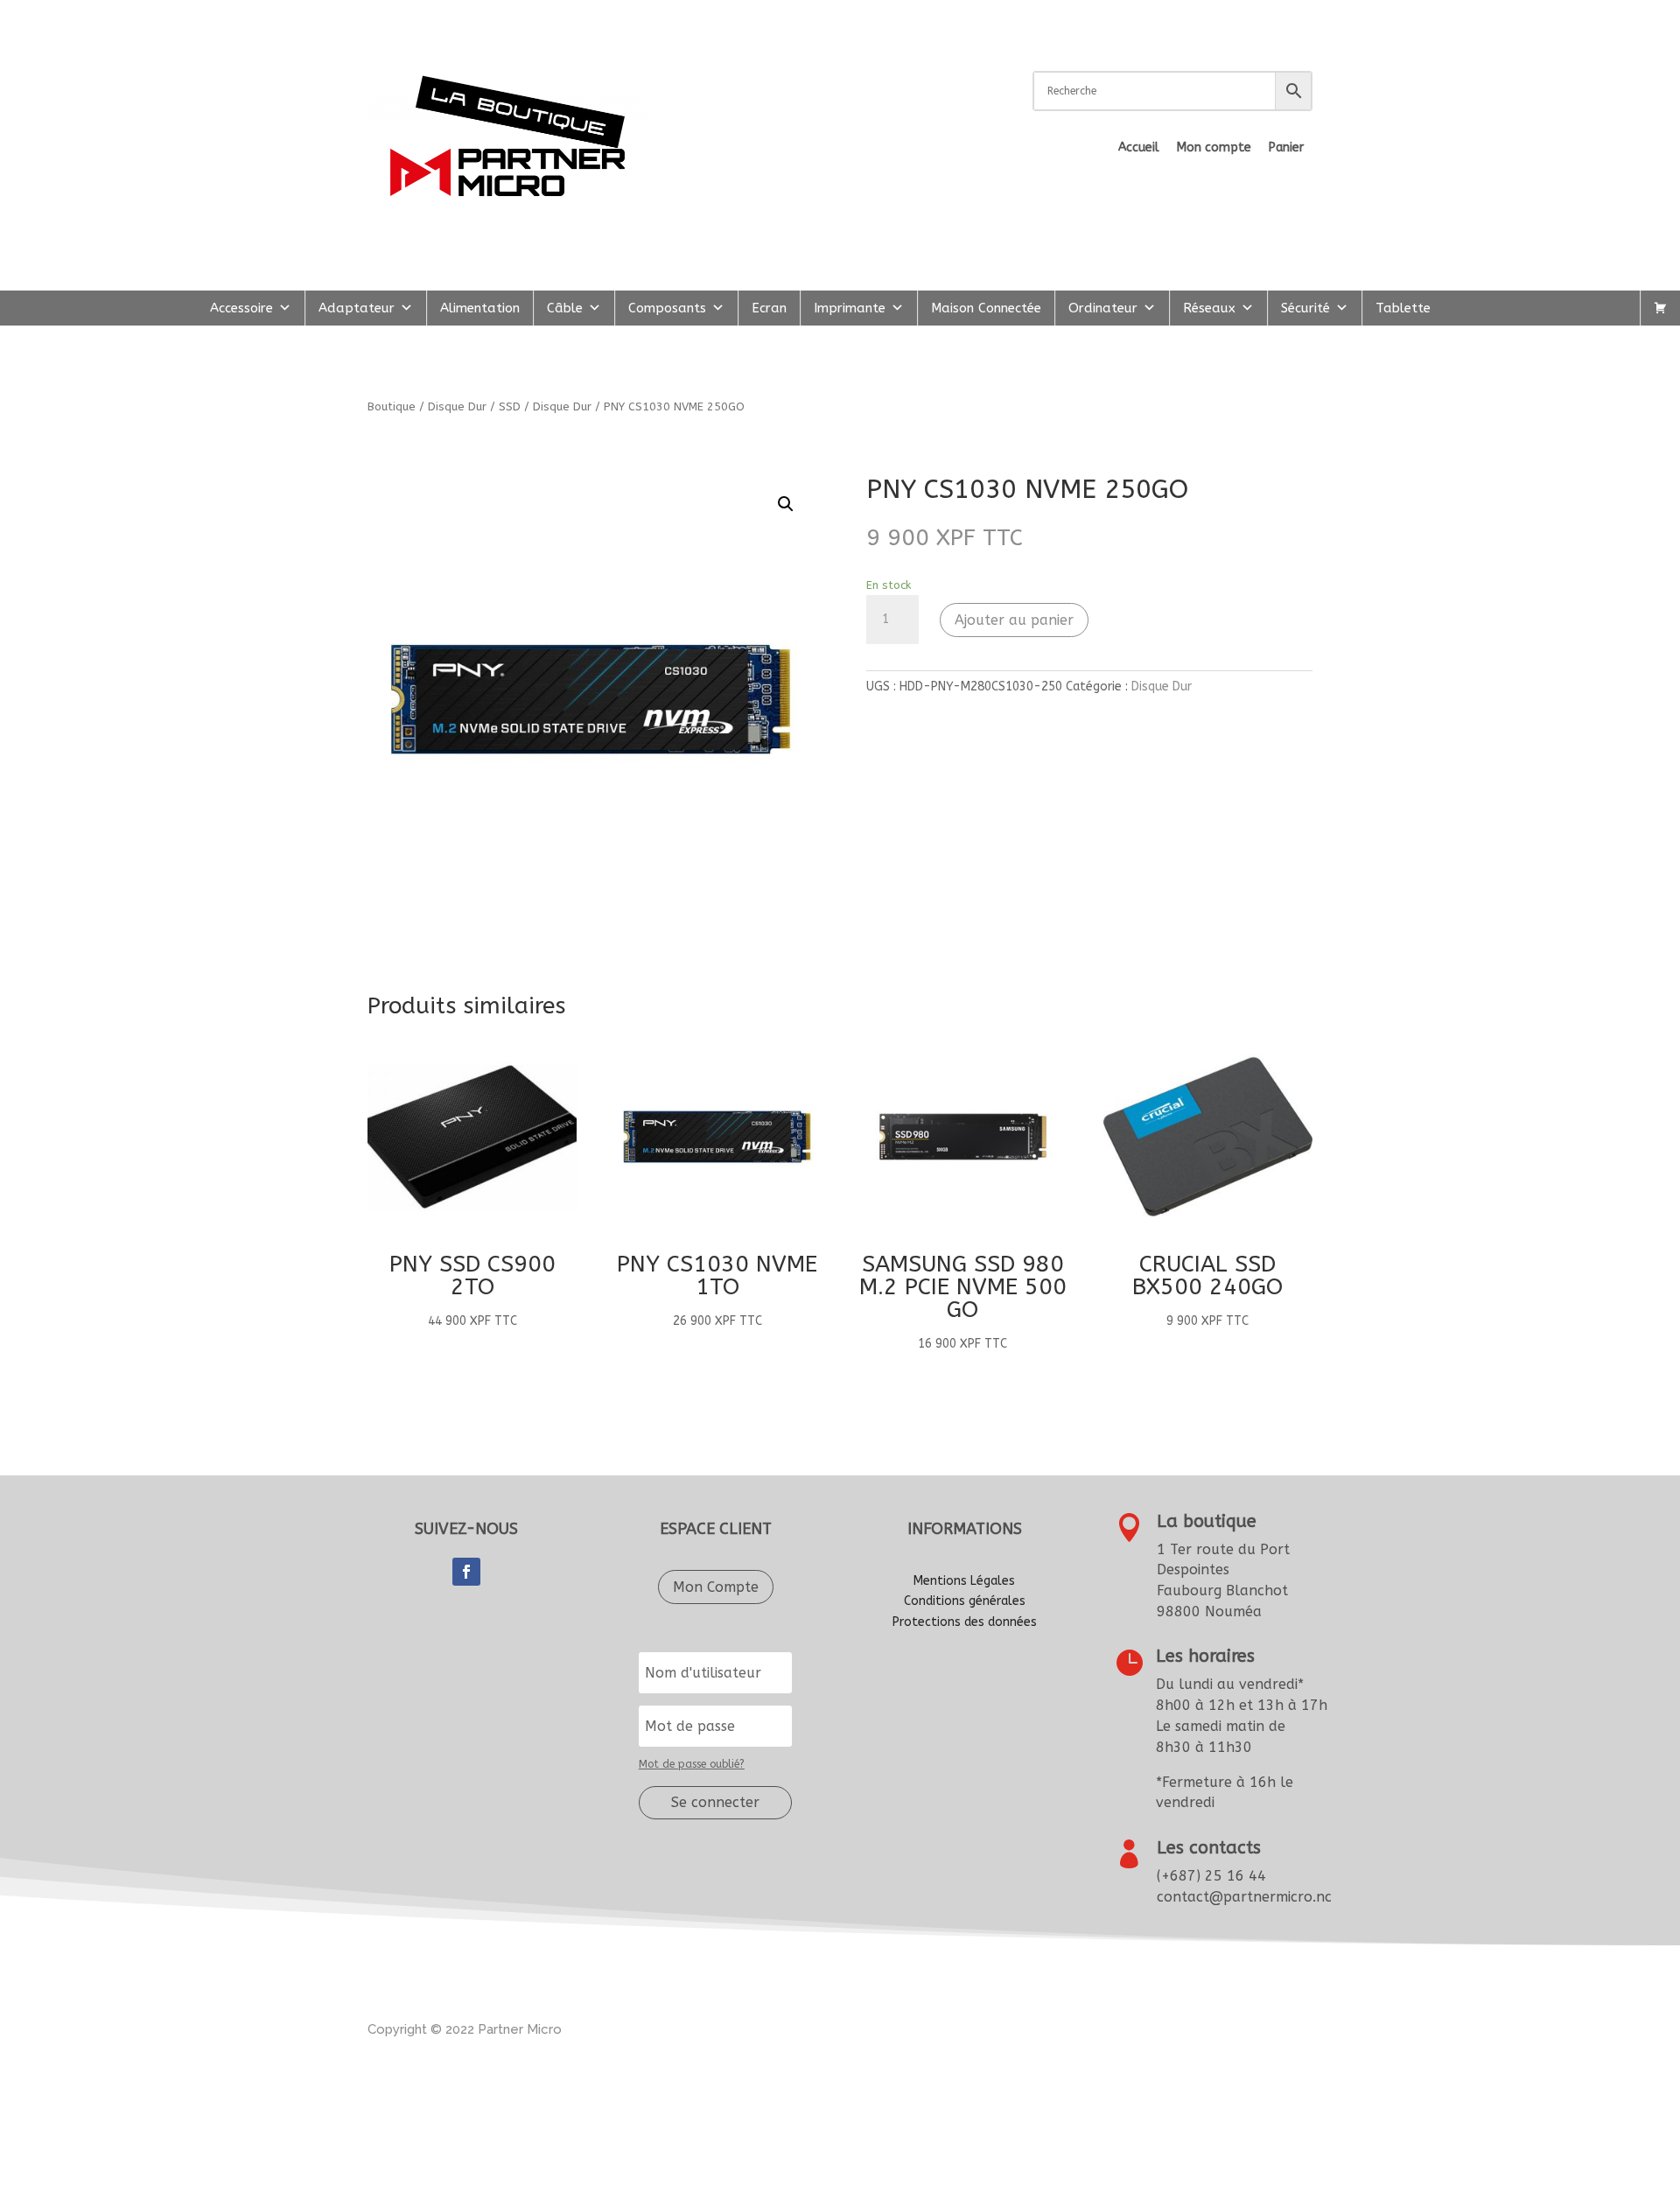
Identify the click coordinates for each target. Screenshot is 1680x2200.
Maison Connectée (986, 308)
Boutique (392, 406)
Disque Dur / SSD (474, 406)
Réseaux (1209, 308)
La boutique (1207, 1521)
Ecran (769, 308)
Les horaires (1205, 1656)
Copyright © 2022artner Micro (465, 2029)
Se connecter (715, 1802)
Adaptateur (357, 308)
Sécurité (1305, 308)
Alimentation (480, 308)
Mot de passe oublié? (692, 1764)
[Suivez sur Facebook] (466, 1572)
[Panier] (1660, 308)
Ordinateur (1103, 308)
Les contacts (1209, 1848)
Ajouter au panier (1014, 620)
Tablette (1403, 308)
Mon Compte (716, 1587)
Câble (565, 308)
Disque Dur (562, 406)
